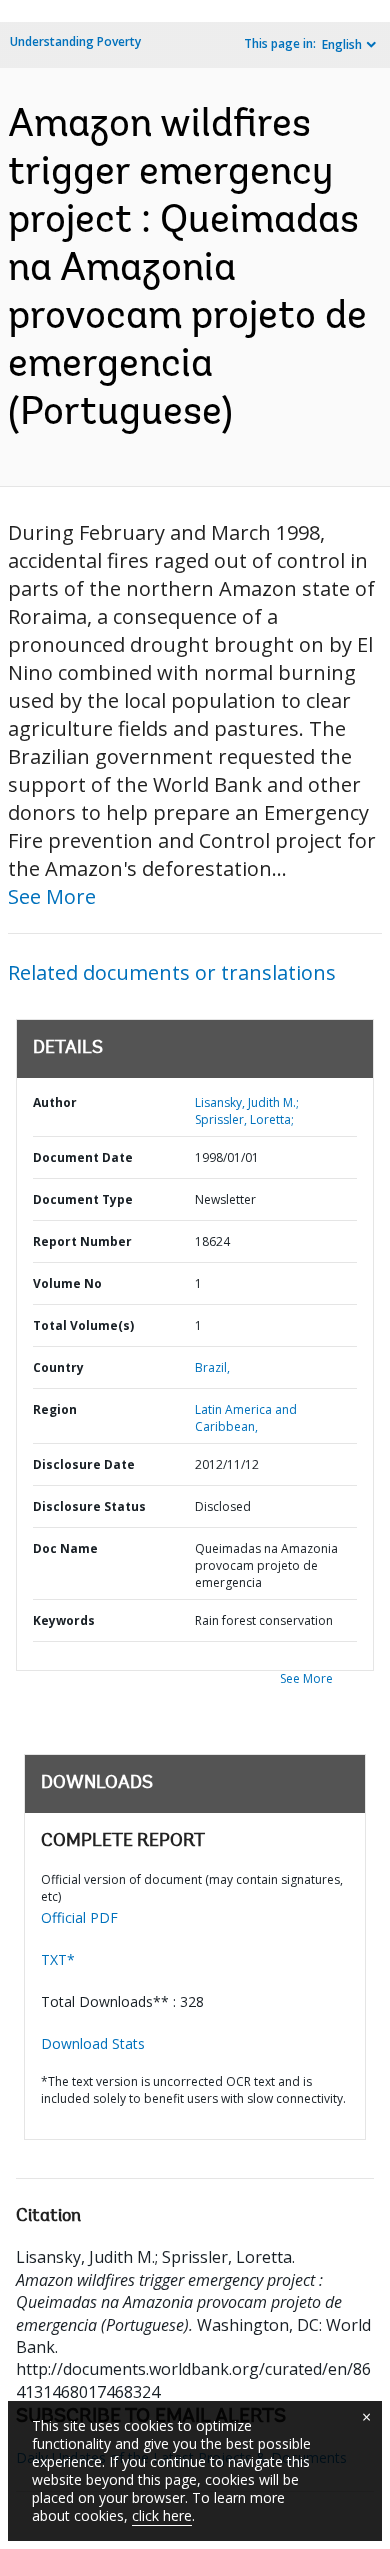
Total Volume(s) (83, 1325)
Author (55, 1102)
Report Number (82, 1241)
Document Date (83, 1157)
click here (162, 2515)
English (342, 44)
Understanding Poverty (75, 41)
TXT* (58, 1959)
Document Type (83, 1199)
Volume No (67, 1283)
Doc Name (65, 1548)
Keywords (64, 1620)
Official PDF (79, 1917)
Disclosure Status (89, 1506)
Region (55, 1409)
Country (58, 1367)
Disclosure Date (84, 1464)
